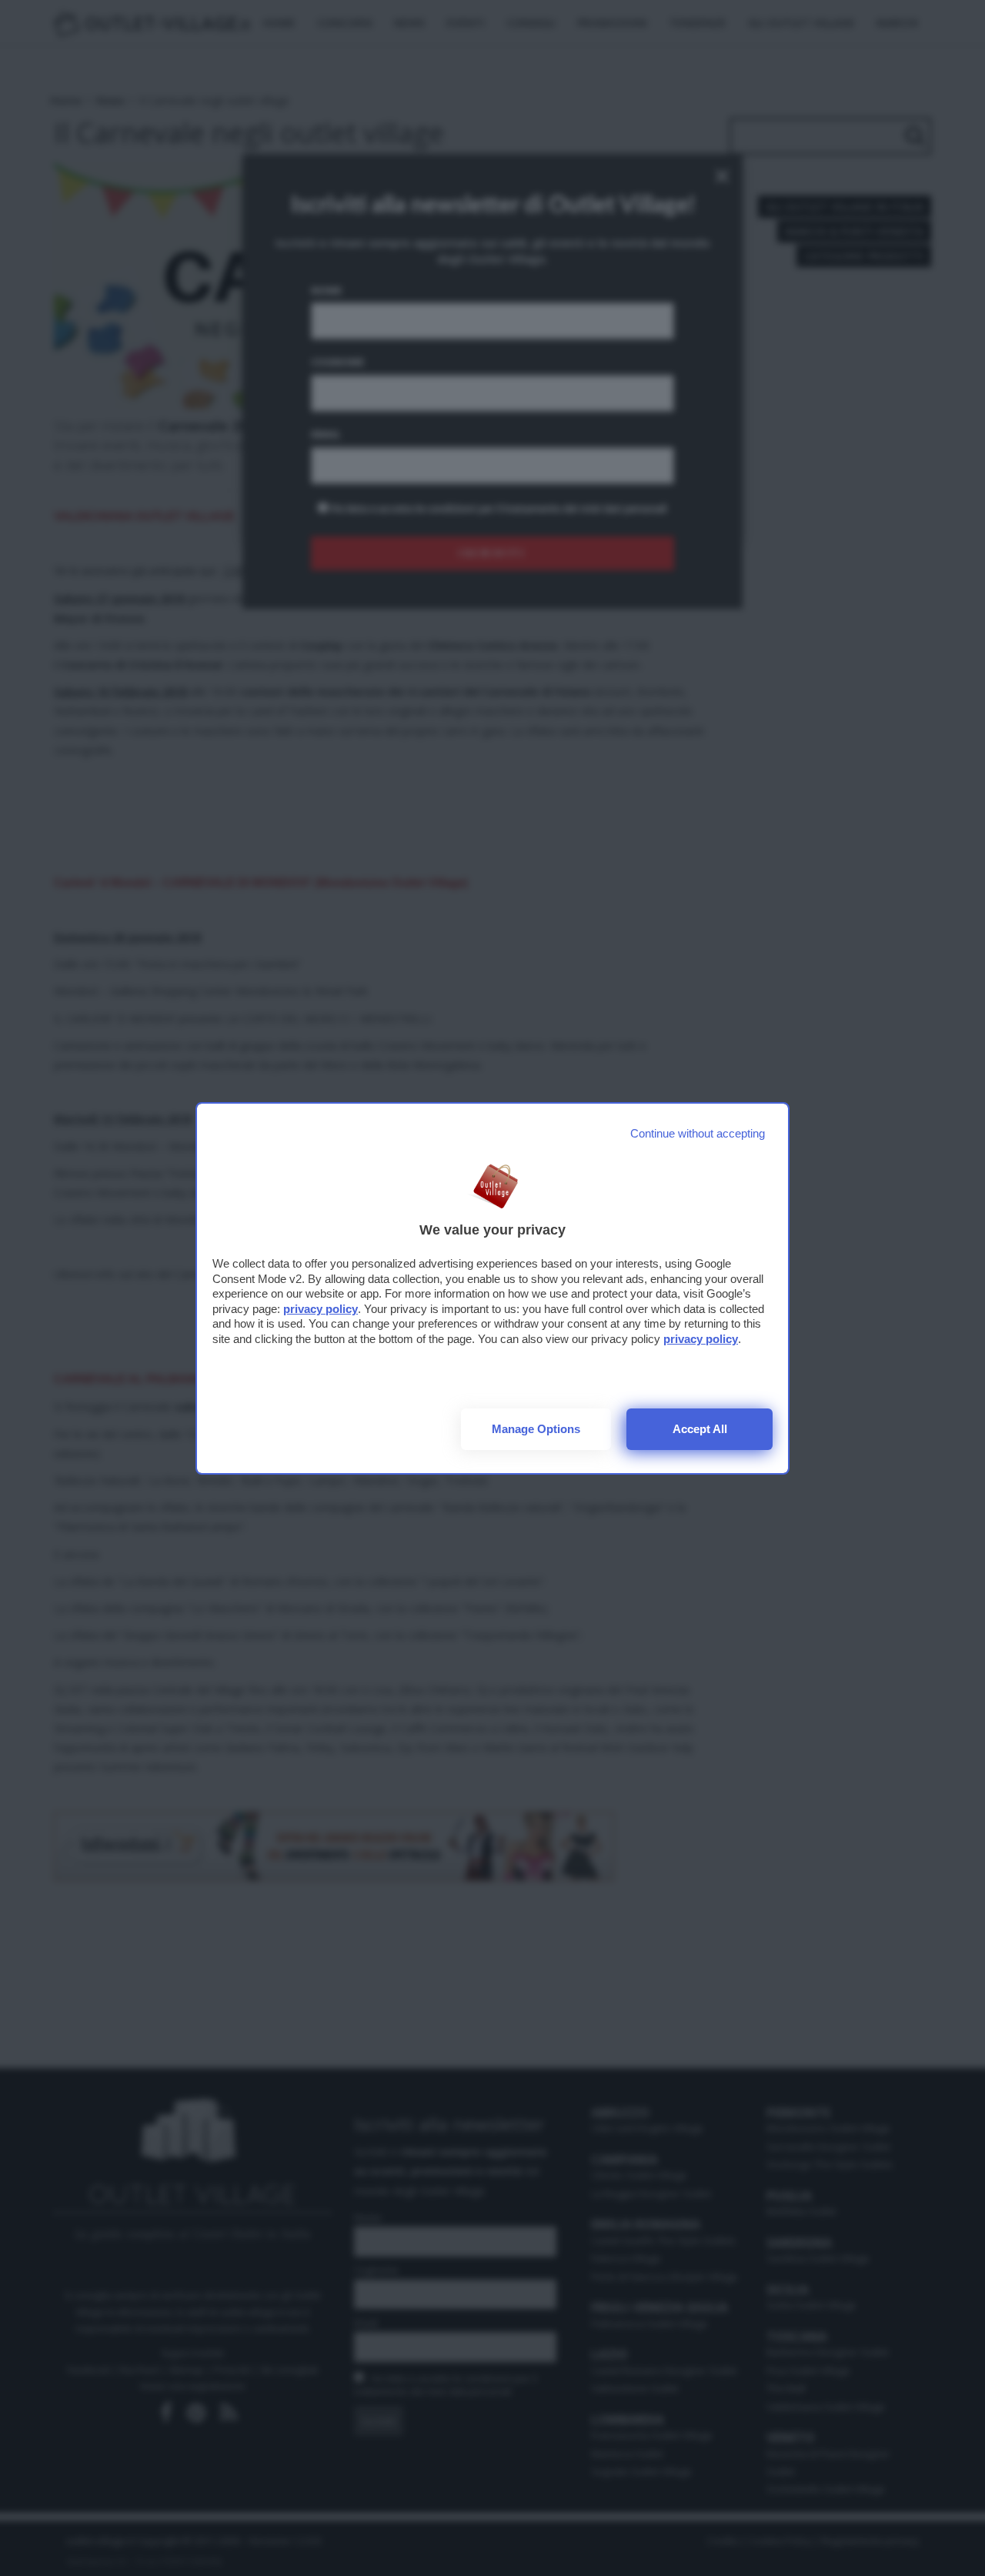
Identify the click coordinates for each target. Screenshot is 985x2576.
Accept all (700, 1429)
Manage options (536, 1429)
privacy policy (321, 1309)
